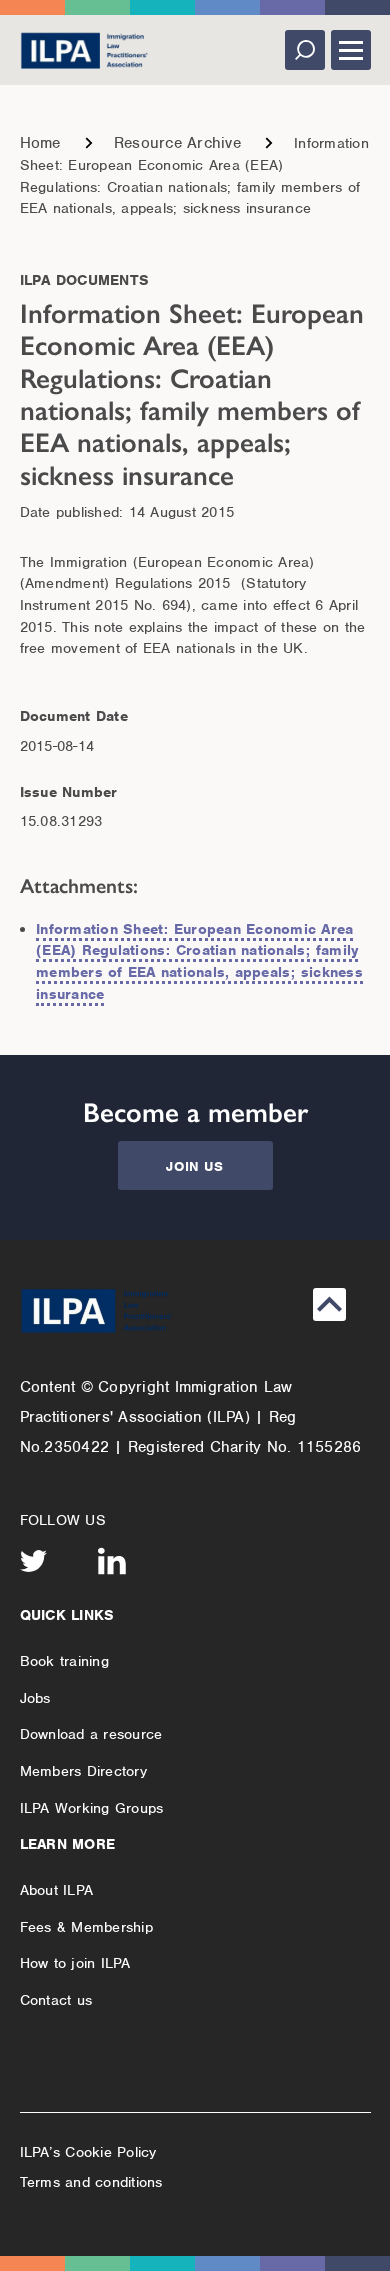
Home (40, 143)
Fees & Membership (86, 1927)
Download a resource (91, 1734)
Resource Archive (177, 143)
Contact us (56, 2000)
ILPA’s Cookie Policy (88, 2152)
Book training (64, 1661)
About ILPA (57, 1890)
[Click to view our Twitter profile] (34, 1561)
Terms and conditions (91, 2182)
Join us (194, 1166)
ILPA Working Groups (92, 1808)
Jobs (35, 1698)
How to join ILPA (75, 1963)
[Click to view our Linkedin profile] (112, 1561)
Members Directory (83, 1771)
